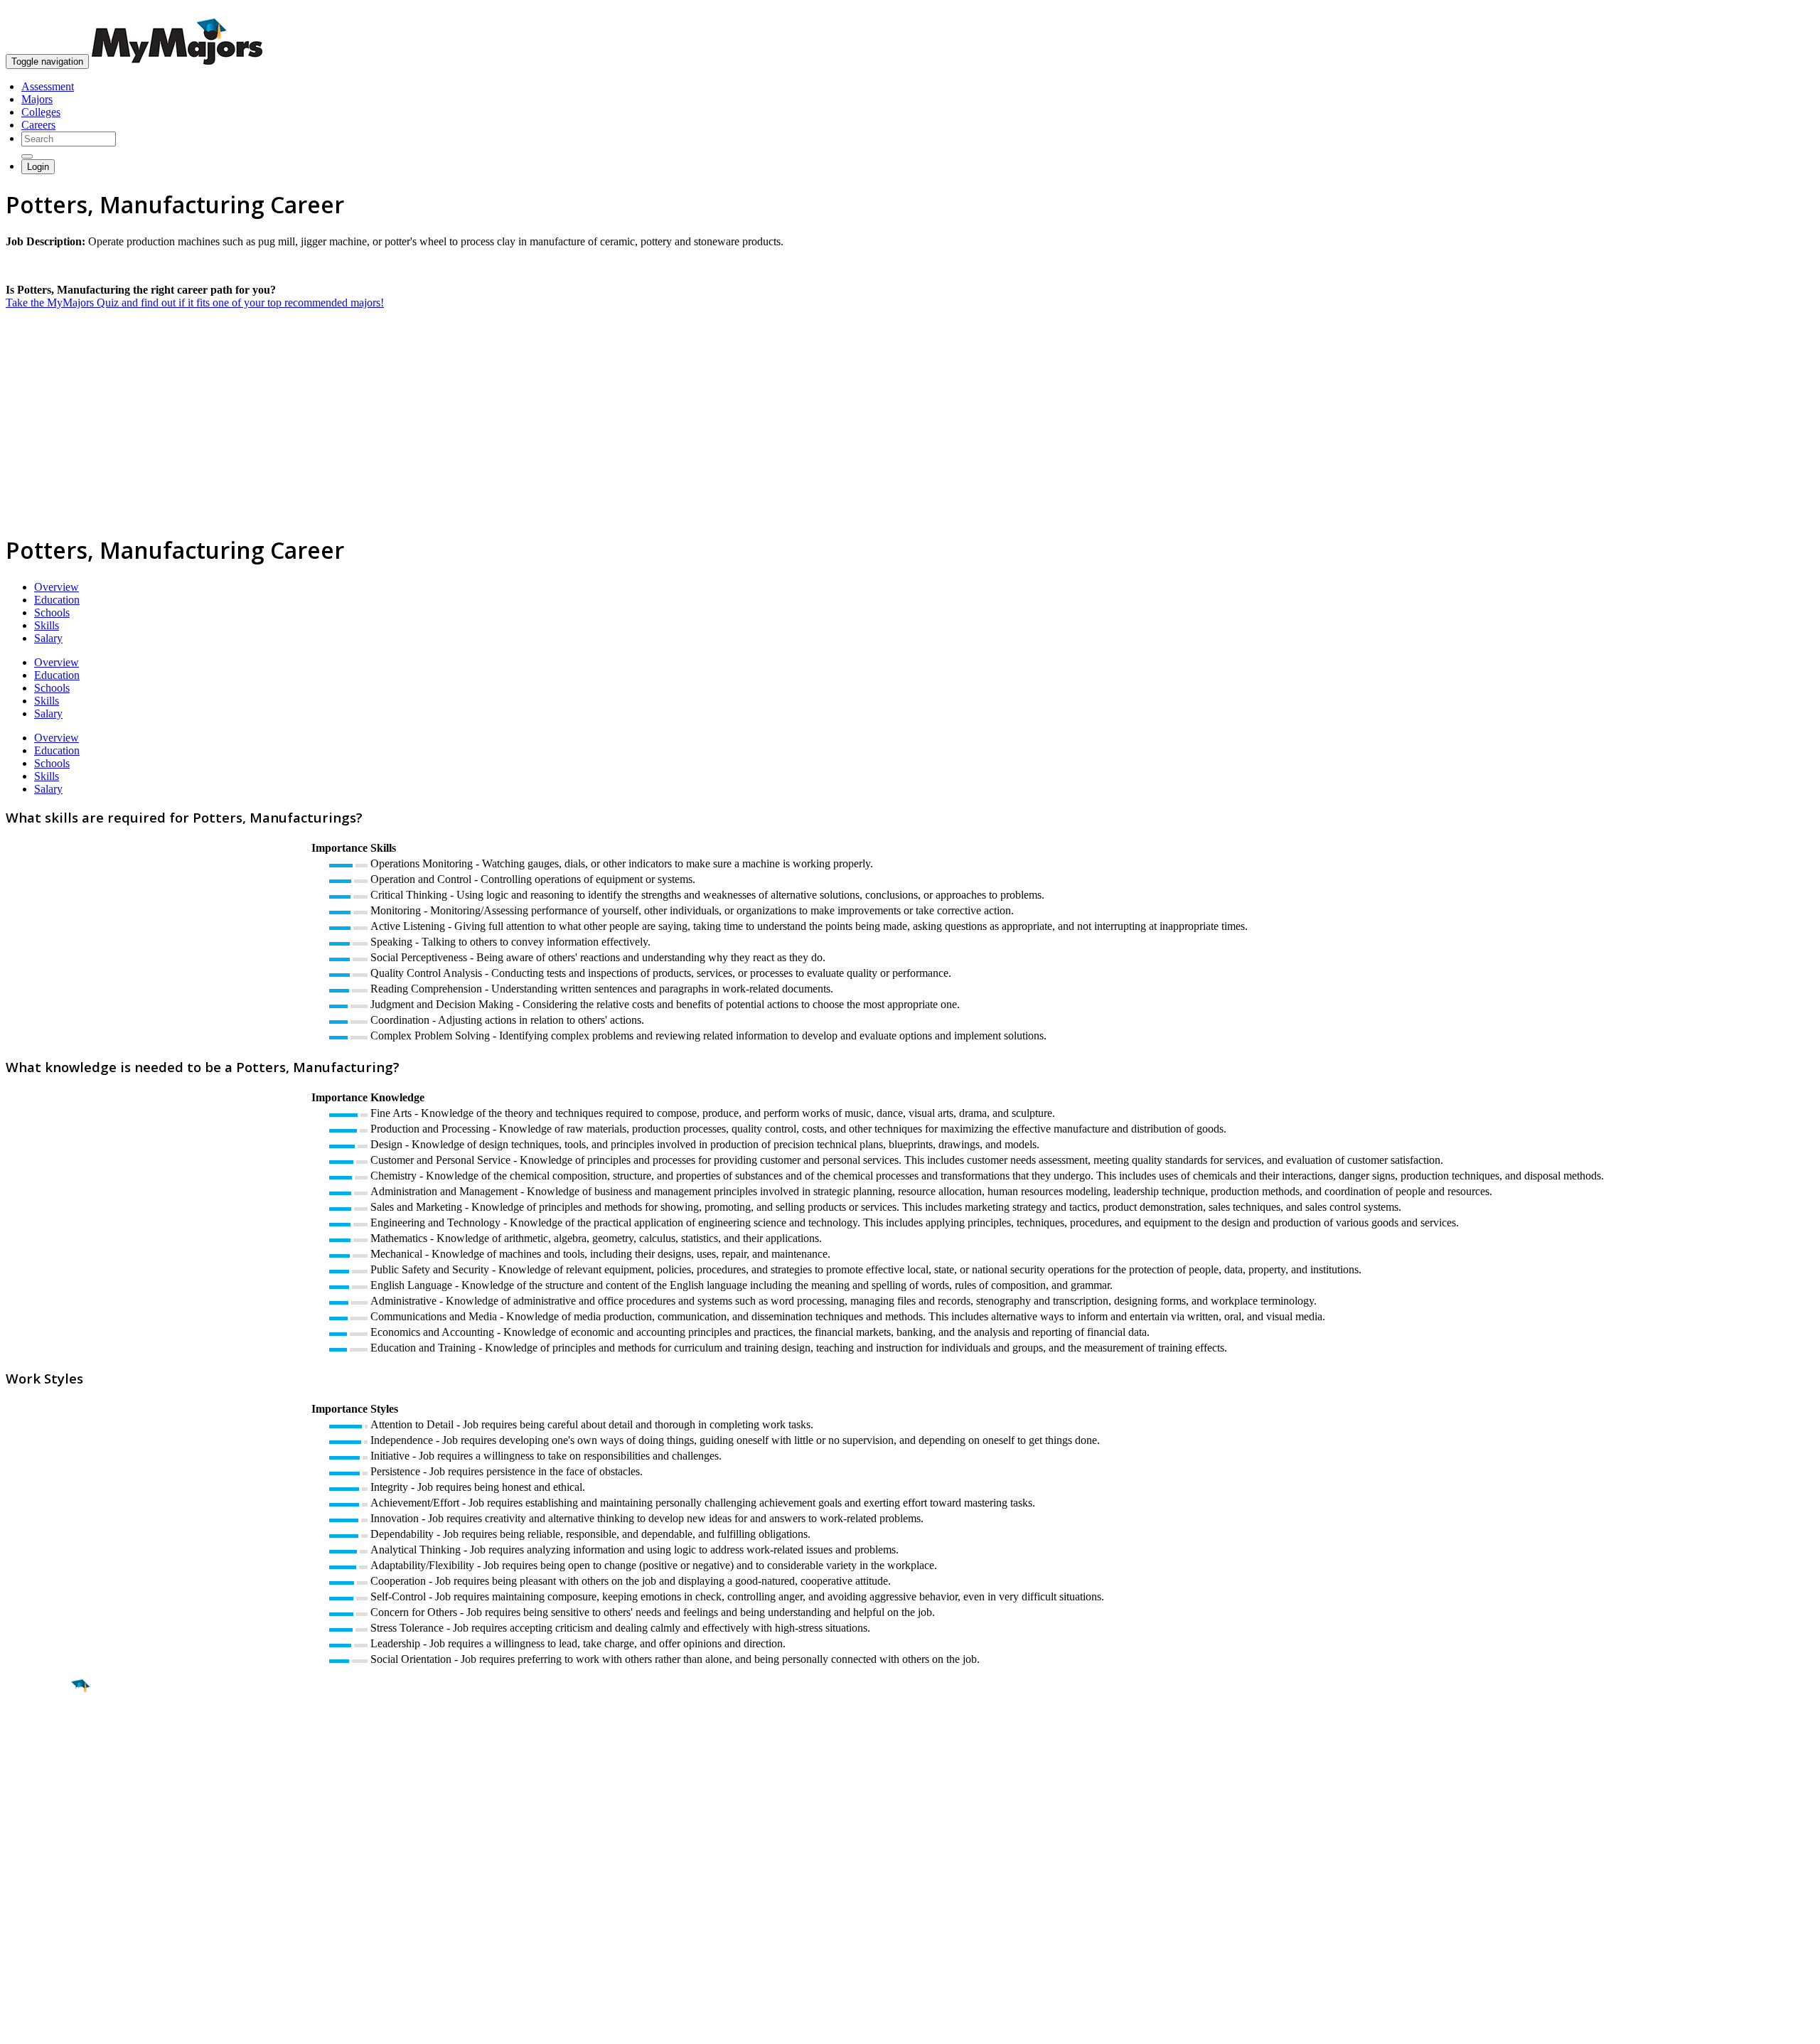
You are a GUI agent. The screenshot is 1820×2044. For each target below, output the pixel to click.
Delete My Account (50, 1929)
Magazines (30, 1916)
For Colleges (34, 1904)
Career (42, 1796)
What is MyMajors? (50, 1878)
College (44, 1765)
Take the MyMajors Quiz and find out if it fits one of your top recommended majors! (195, 303)
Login (38, 167)
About (23, 1849)
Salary (48, 638)
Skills (47, 625)
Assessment (48, 86)
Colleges (41, 112)
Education (57, 600)
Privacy (58, 2026)
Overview (57, 587)
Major (39, 1735)
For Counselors (40, 1891)
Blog (17, 1942)
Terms (20, 2026)
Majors (37, 99)
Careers (38, 125)
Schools (52, 612)
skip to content (1786, 11)
